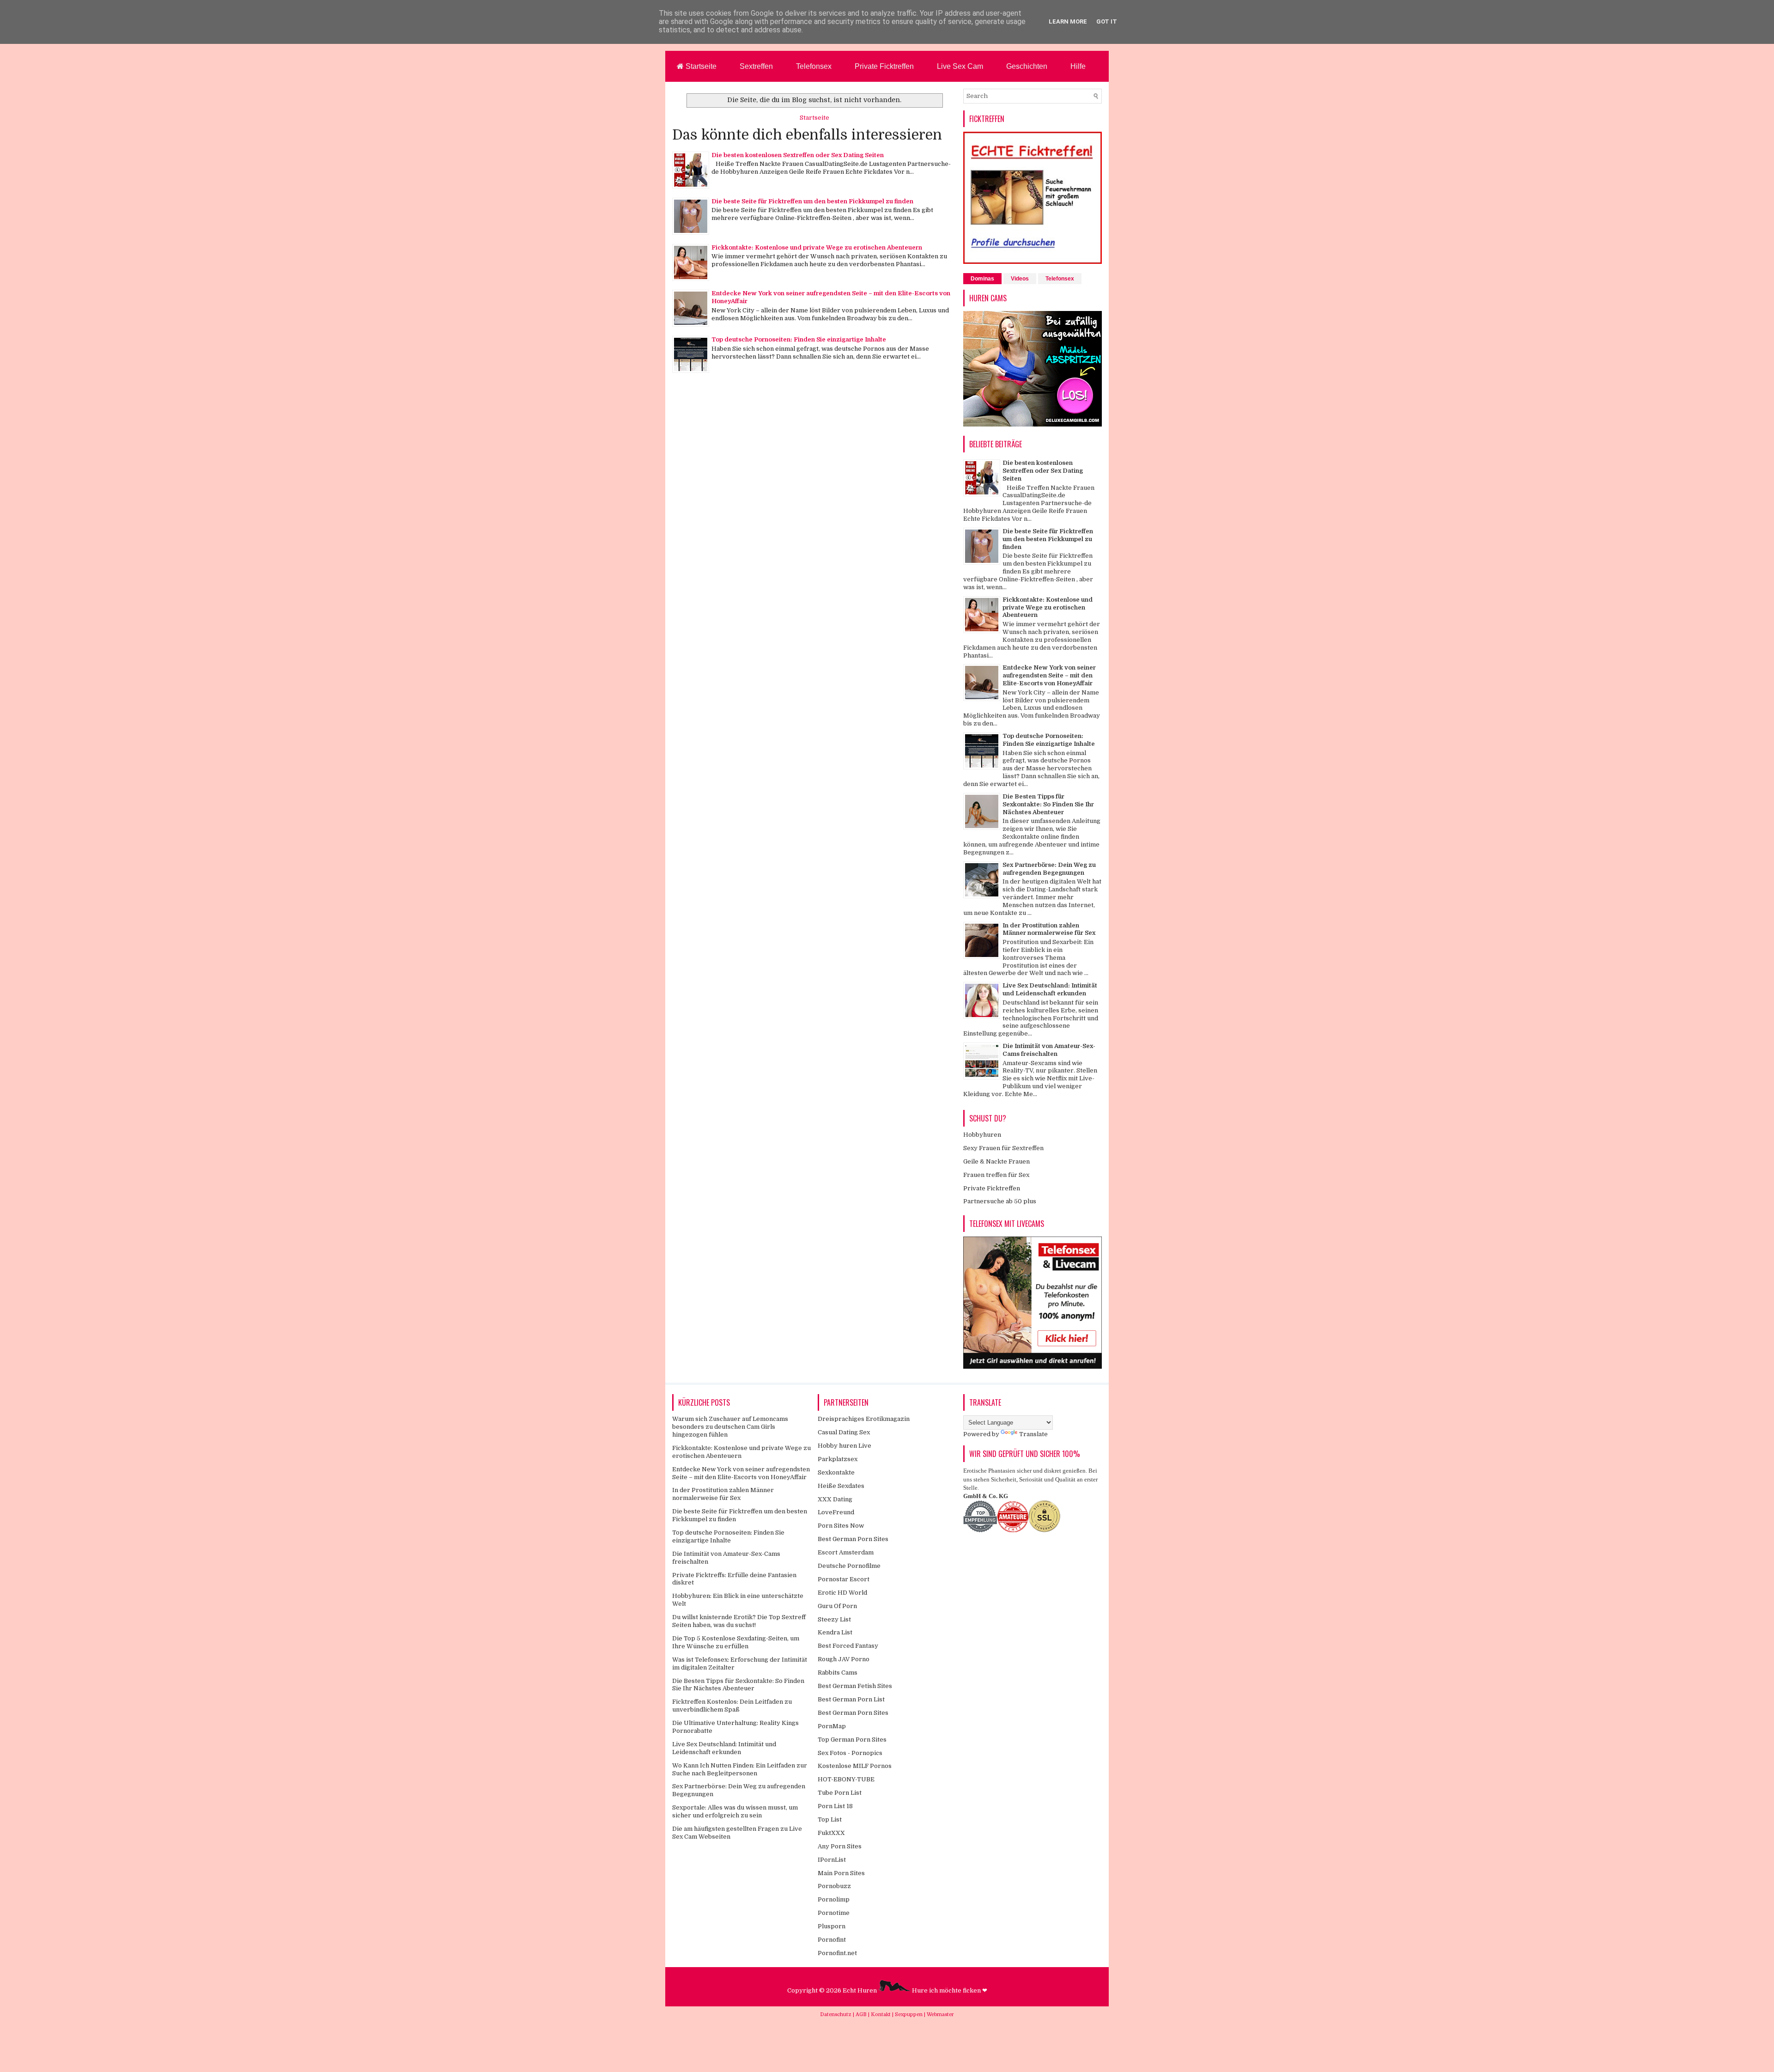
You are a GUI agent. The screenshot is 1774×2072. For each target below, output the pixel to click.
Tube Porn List (840, 1793)
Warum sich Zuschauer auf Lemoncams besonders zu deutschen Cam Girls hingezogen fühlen (730, 1427)
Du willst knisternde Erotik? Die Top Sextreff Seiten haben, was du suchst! (739, 1621)
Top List (830, 1819)
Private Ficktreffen (884, 66)
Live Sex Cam (960, 66)
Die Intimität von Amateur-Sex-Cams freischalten (1049, 1050)
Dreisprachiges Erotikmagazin (864, 1419)
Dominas (982, 279)
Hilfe (1078, 66)
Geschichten (1027, 66)
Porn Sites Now (841, 1526)
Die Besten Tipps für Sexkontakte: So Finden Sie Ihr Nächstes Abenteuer (1048, 804)
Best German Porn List (851, 1699)
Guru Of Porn (837, 1606)
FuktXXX (831, 1833)
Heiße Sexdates (841, 1486)
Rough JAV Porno (844, 1659)
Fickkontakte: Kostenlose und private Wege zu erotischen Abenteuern (817, 247)
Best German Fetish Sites (855, 1686)
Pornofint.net (837, 1953)
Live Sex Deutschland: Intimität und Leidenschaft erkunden (1050, 989)
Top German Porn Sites (852, 1740)
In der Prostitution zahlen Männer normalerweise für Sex (1049, 929)
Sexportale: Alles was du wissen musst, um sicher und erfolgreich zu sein (735, 1811)
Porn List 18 (835, 1806)
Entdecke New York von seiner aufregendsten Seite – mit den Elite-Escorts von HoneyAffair (1049, 675)
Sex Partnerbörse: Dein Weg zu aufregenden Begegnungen (1049, 869)
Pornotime (834, 1913)
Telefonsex (814, 66)
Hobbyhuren (982, 1135)
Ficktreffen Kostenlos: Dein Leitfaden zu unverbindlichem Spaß (732, 1706)
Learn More (1068, 21)
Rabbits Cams (838, 1673)
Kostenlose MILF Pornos (855, 1766)
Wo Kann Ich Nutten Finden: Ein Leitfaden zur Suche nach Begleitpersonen (740, 1769)
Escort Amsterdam (846, 1552)
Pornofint (832, 1940)
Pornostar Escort (844, 1579)
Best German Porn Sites (853, 1539)
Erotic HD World (842, 1593)
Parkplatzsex (838, 1459)
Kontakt (881, 2014)
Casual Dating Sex (844, 1432)
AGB (862, 2014)
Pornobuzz (834, 1886)
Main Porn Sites (841, 1873)
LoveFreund (836, 1512)
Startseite (700, 66)
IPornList (832, 1860)
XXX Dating (835, 1499)
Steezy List (834, 1619)
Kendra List (835, 1632)
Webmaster (940, 2014)
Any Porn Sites (840, 1846)
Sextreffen (756, 66)
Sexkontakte (836, 1472)
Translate (1033, 1434)
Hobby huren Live (844, 1446)
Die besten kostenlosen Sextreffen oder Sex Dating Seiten (798, 155)
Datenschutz (836, 2014)
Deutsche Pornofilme (849, 1566)
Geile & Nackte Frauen (996, 1161)
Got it (1107, 21)
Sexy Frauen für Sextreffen (1003, 1148)
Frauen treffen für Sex (996, 1175)
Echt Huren (860, 1990)
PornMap (832, 1726)
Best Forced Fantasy (848, 1646)
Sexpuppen (909, 2014)
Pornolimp (834, 1899)
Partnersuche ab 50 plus (1000, 1201)
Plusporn (832, 1926)
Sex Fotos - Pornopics (850, 1753)
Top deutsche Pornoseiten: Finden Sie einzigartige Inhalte (799, 339)
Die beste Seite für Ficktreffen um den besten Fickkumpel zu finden (812, 201)
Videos (1020, 279)
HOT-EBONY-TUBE (846, 1779)
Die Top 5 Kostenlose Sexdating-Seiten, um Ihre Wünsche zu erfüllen (736, 1642)
